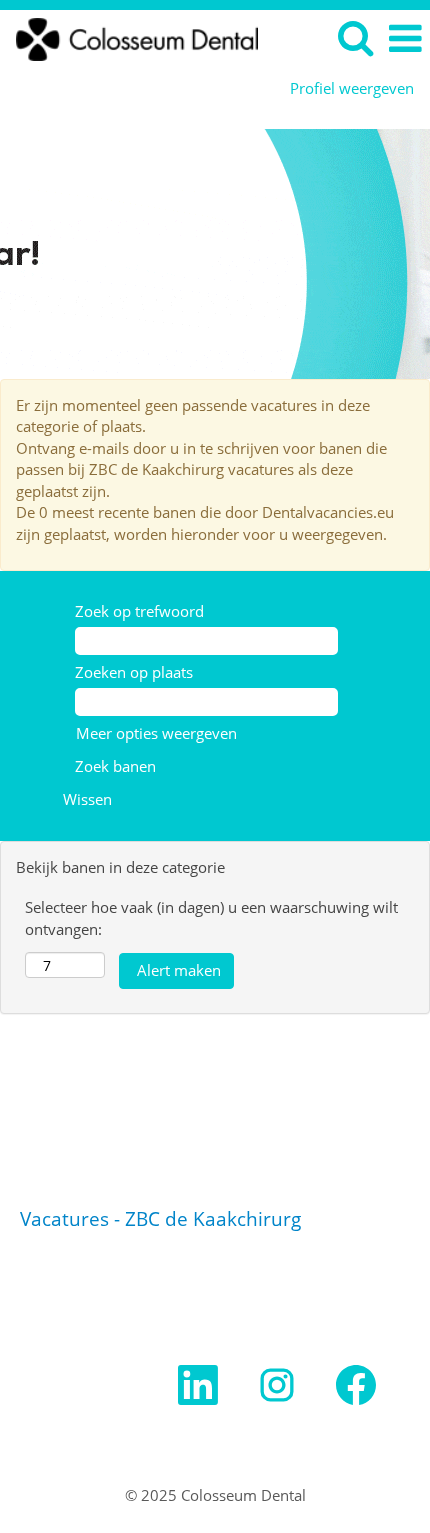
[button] (405, 38)
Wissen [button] (87, 799)
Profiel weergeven (352, 88)
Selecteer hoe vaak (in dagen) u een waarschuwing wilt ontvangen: (211, 917)
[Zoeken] (355, 37)
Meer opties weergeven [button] (156, 733)
